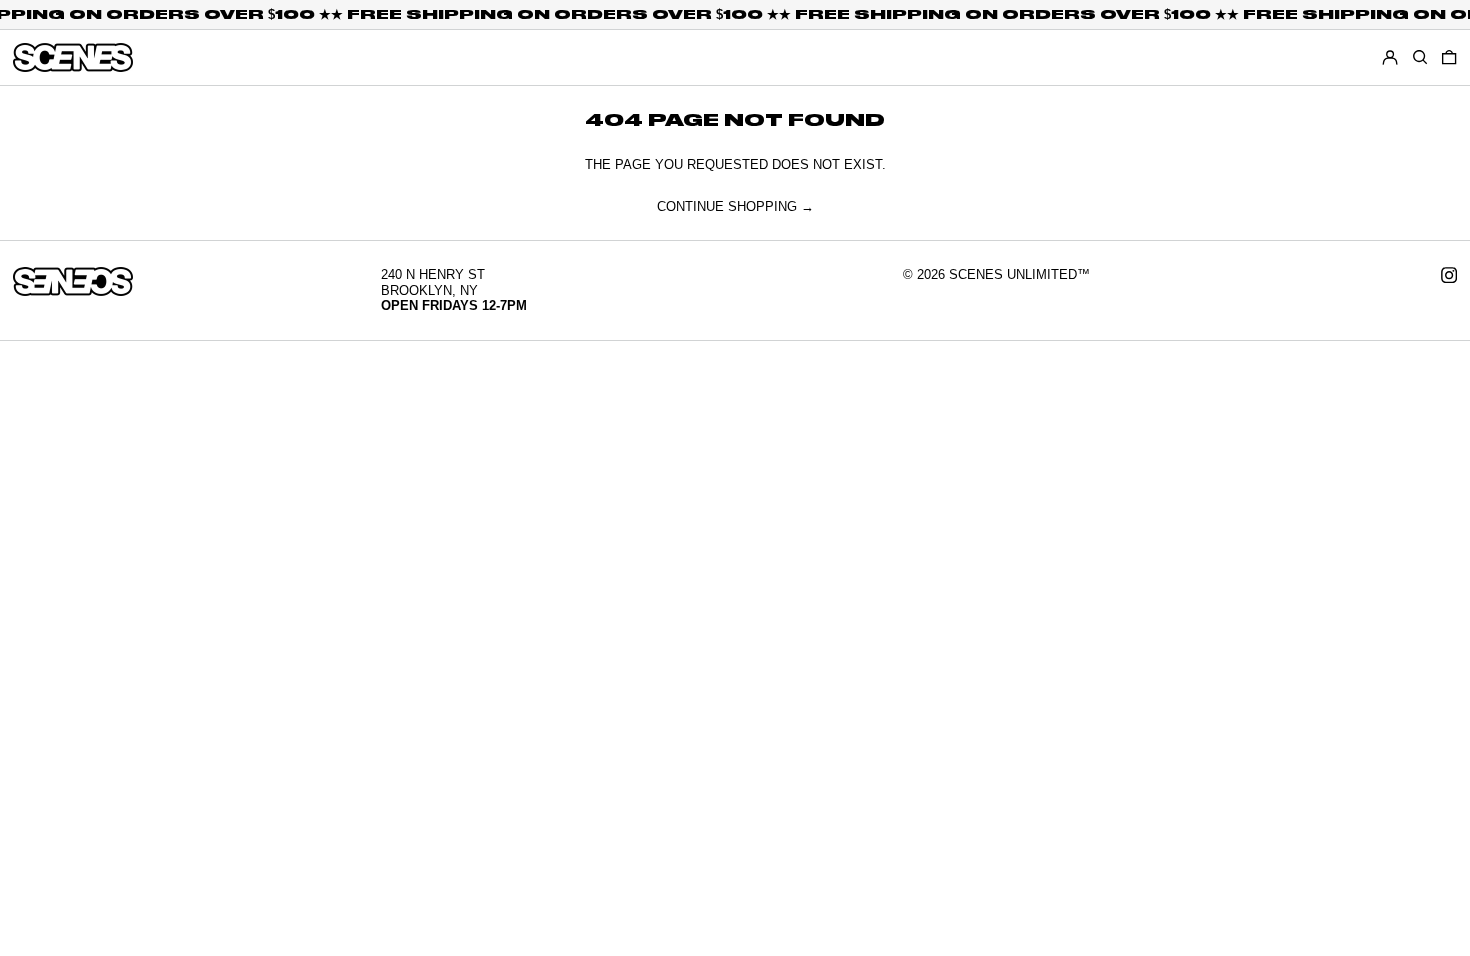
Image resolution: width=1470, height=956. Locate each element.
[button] (1449, 57)
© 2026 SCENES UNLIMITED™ (996, 274)
